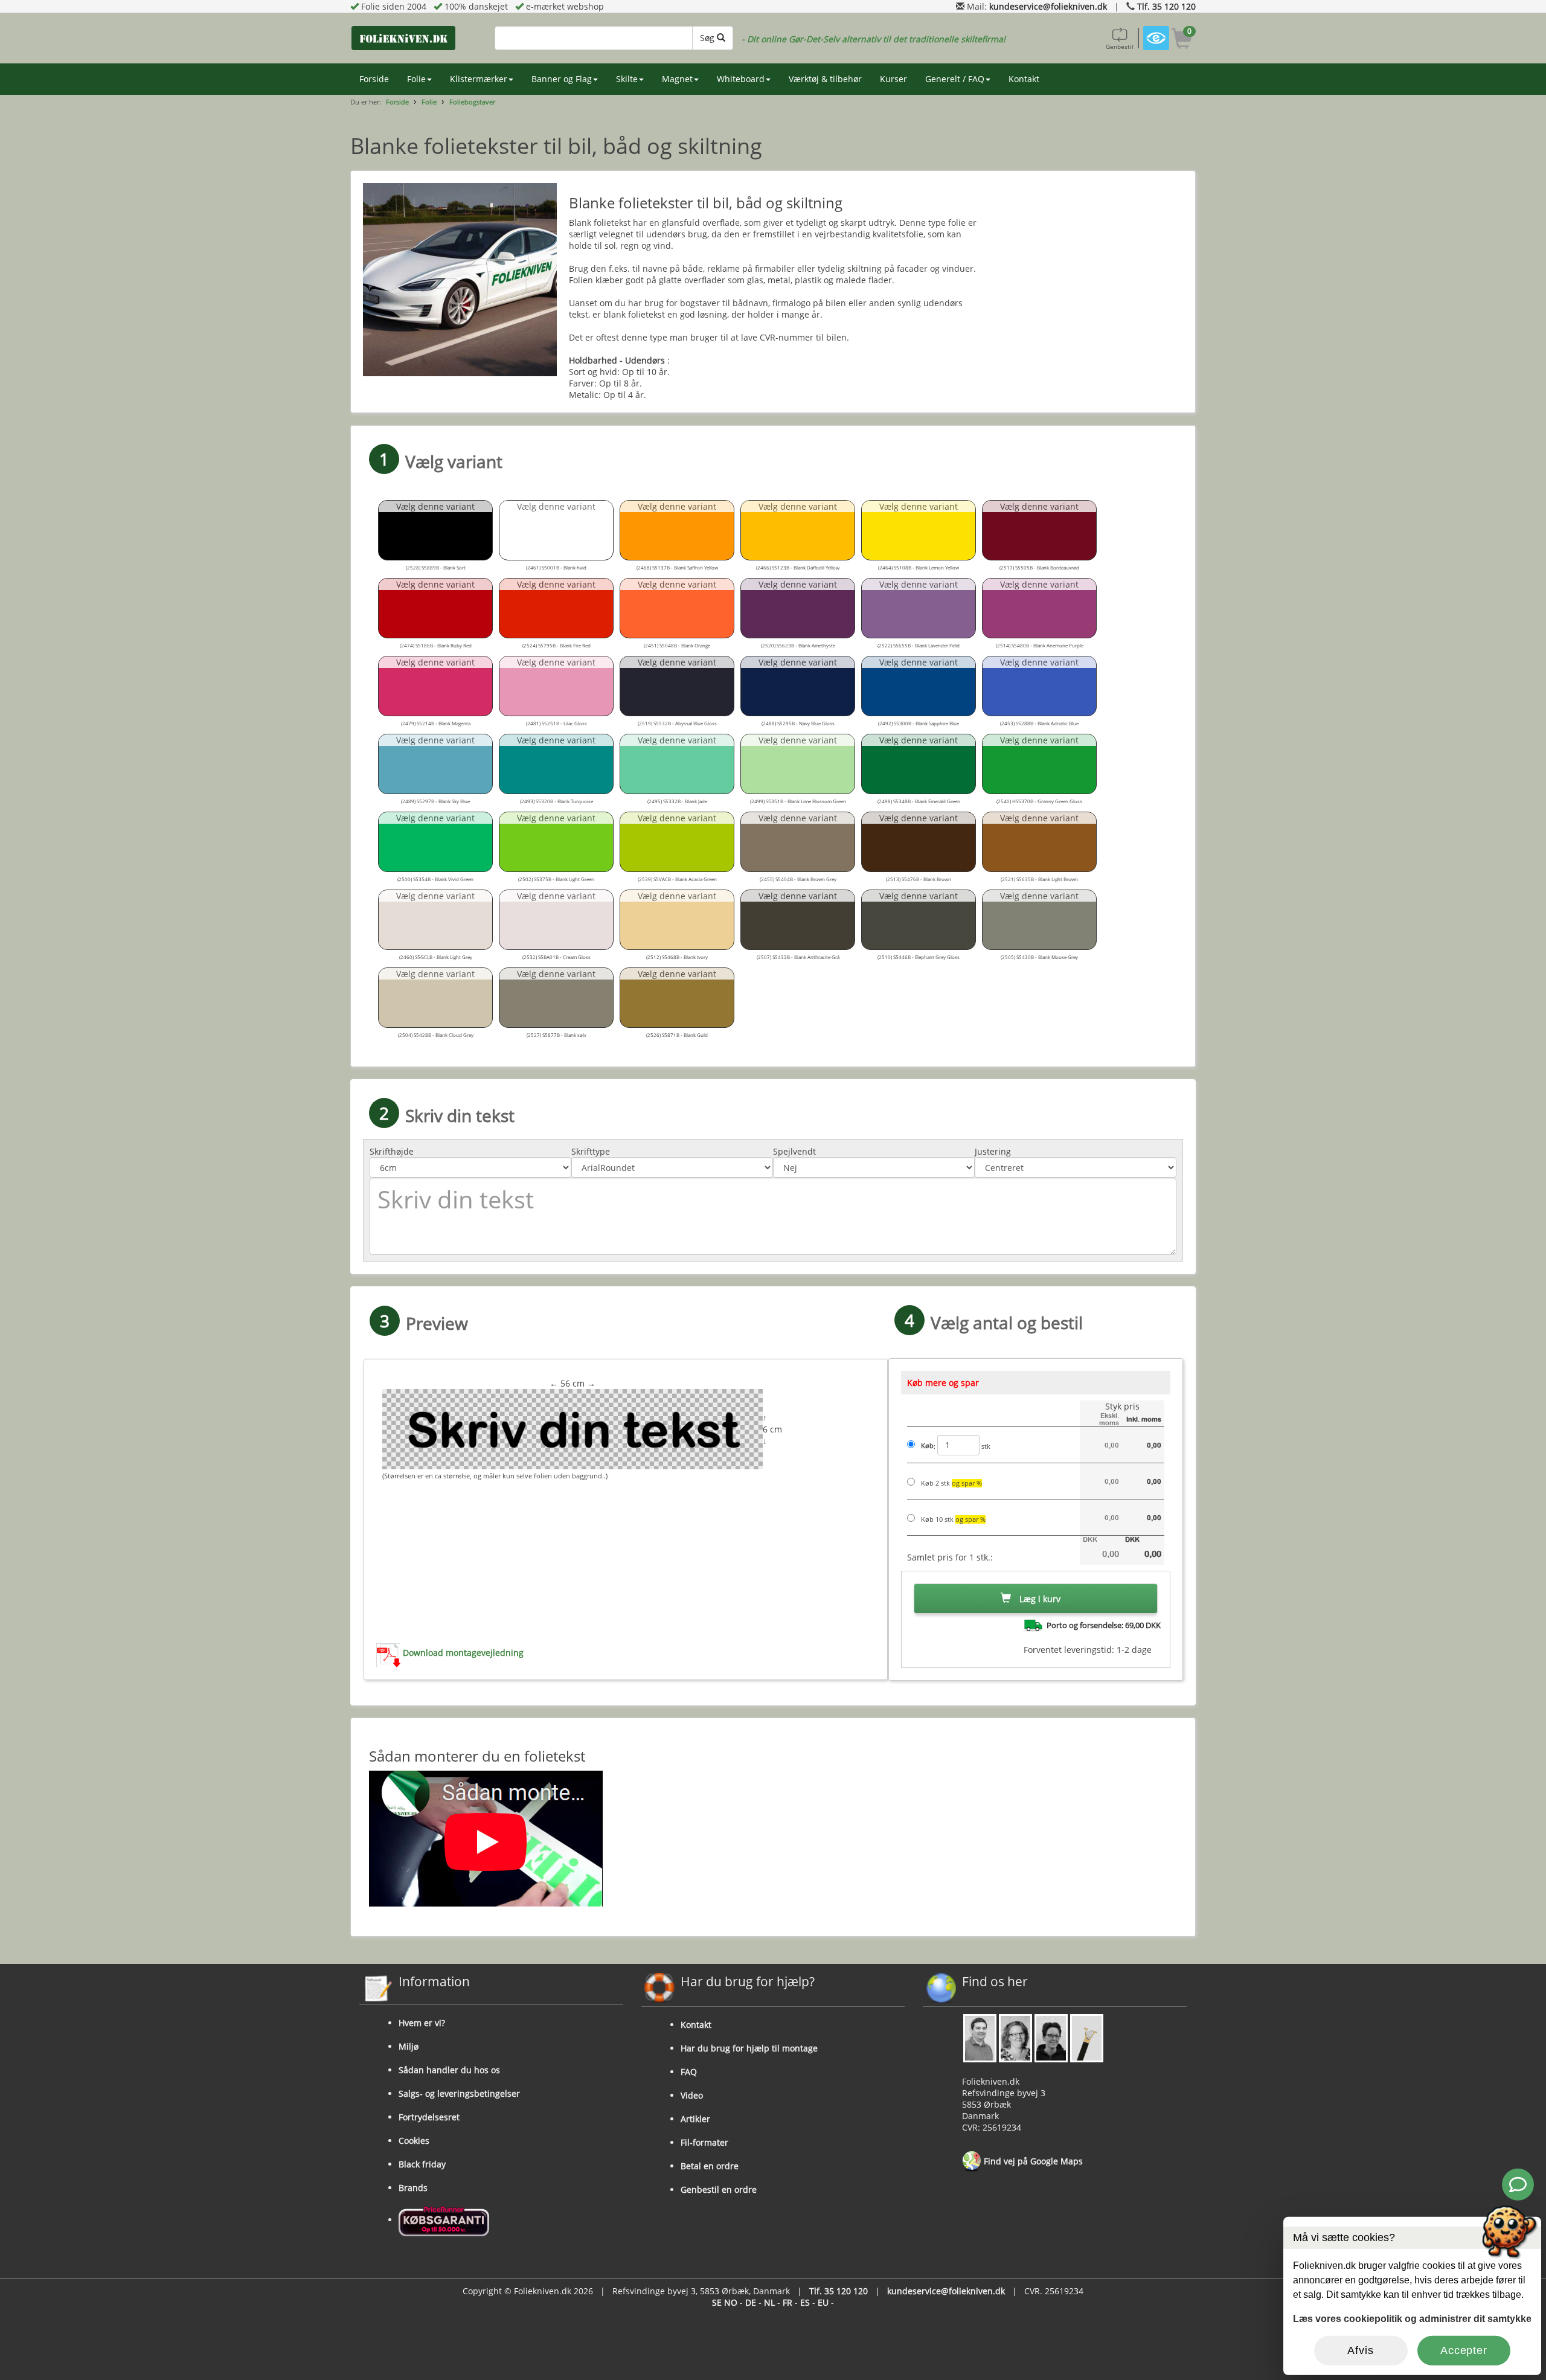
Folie (416, 79)
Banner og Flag (562, 79)
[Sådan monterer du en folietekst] (773, 1839)
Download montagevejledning (463, 1653)
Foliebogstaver (472, 102)
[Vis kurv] (1182, 40)
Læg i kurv (1039, 1599)
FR (787, 2302)
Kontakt (1024, 79)
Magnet (677, 79)
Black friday (422, 2164)
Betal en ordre (710, 2166)
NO (731, 2302)
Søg (708, 38)
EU (823, 2302)
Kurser (893, 79)
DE (751, 2302)
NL (769, 2302)
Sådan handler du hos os (449, 2070)
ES (805, 2302)
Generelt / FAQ (955, 79)
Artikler (695, 2119)
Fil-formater (704, 2142)
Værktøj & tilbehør (825, 79)
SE (717, 2302)
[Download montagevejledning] (390, 1653)
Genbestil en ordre (719, 2189)
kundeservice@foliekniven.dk (1048, 6)
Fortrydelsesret (429, 2117)
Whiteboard (741, 79)
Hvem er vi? (422, 2023)
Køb (927, 1446)
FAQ (689, 2072)
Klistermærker (479, 79)
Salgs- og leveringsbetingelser (459, 2093)
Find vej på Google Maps (1032, 2161)
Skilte (627, 79)
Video (692, 2095)
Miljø (409, 2046)
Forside (374, 79)
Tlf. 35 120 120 (1166, 6)
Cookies (414, 2141)
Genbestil (1120, 47)
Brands (413, 2188)
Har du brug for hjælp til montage (749, 2048)
